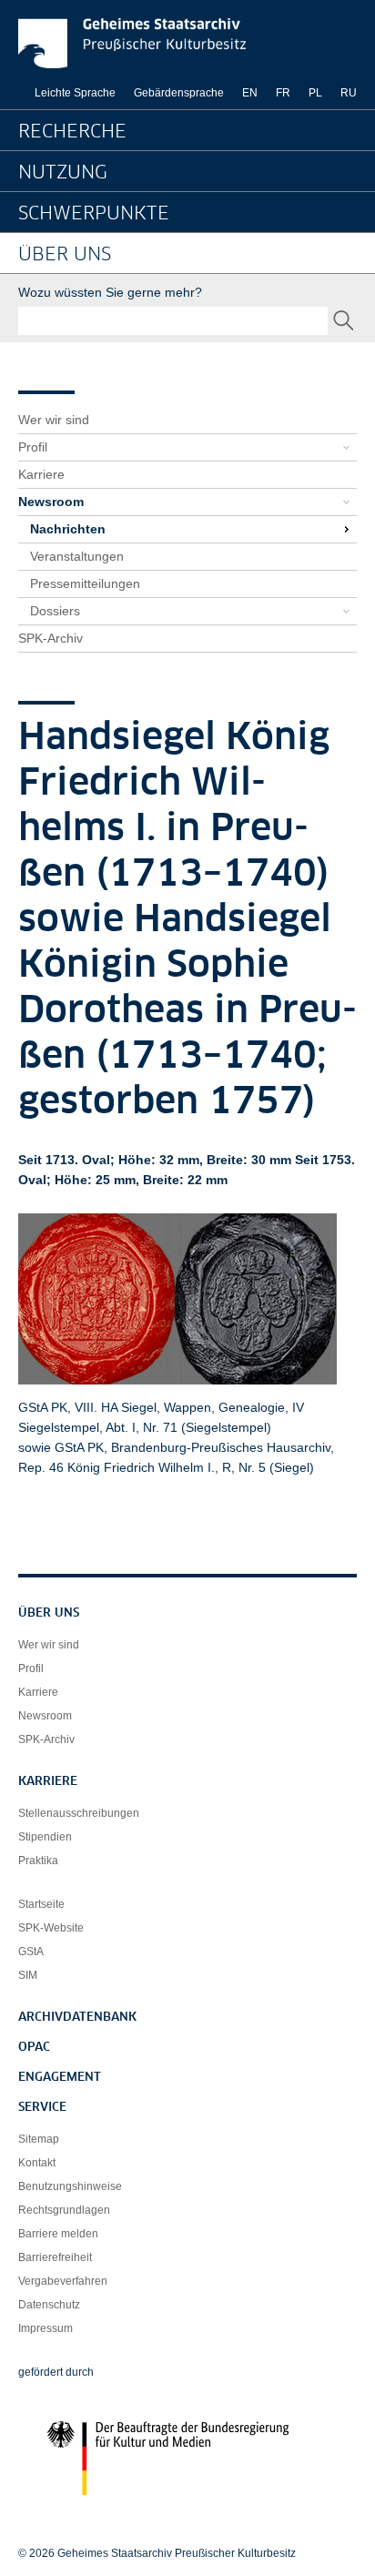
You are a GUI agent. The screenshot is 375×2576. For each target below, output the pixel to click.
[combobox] (173, 321)
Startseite (41, 1904)
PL (315, 93)
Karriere (41, 474)
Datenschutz (49, 2305)
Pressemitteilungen (85, 583)
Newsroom (51, 502)
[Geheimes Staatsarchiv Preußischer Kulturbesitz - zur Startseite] (132, 43)
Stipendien (45, 1837)
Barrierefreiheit (55, 2257)
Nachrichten (68, 529)
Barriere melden (58, 2234)
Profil (33, 447)
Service (42, 2108)
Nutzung (63, 173)
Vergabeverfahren (63, 2281)
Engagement (60, 2078)
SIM (28, 1975)
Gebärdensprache (179, 93)
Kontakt (37, 2163)
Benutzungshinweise (70, 2186)
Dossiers (55, 611)
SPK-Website (51, 1928)
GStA (31, 1952)
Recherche (72, 132)
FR (283, 93)
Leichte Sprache (75, 93)
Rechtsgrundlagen (64, 2210)
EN (250, 93)
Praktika (38, 1861)
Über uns (65, 255)
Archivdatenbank (77, 2018)
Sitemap (39, 2139)
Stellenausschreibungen (79, 1813)
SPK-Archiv (51, 638)
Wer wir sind (54, 420)
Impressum (46, 2328)
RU (349, 93)
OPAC (34, 2048)
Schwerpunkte (94, 214)
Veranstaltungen (77, 556)
